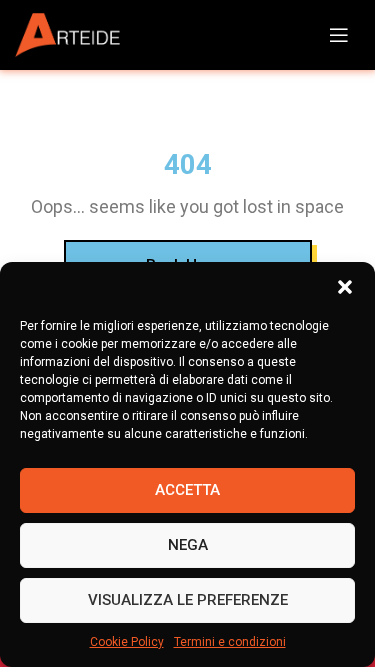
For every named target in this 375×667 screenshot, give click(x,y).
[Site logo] (75, 35)
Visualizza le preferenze (188, 600)
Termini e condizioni (230, 642)
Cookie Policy (127, 642)
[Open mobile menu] (339, 35)
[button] (345, 287)
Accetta (187, 490)
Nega (188, 545)
